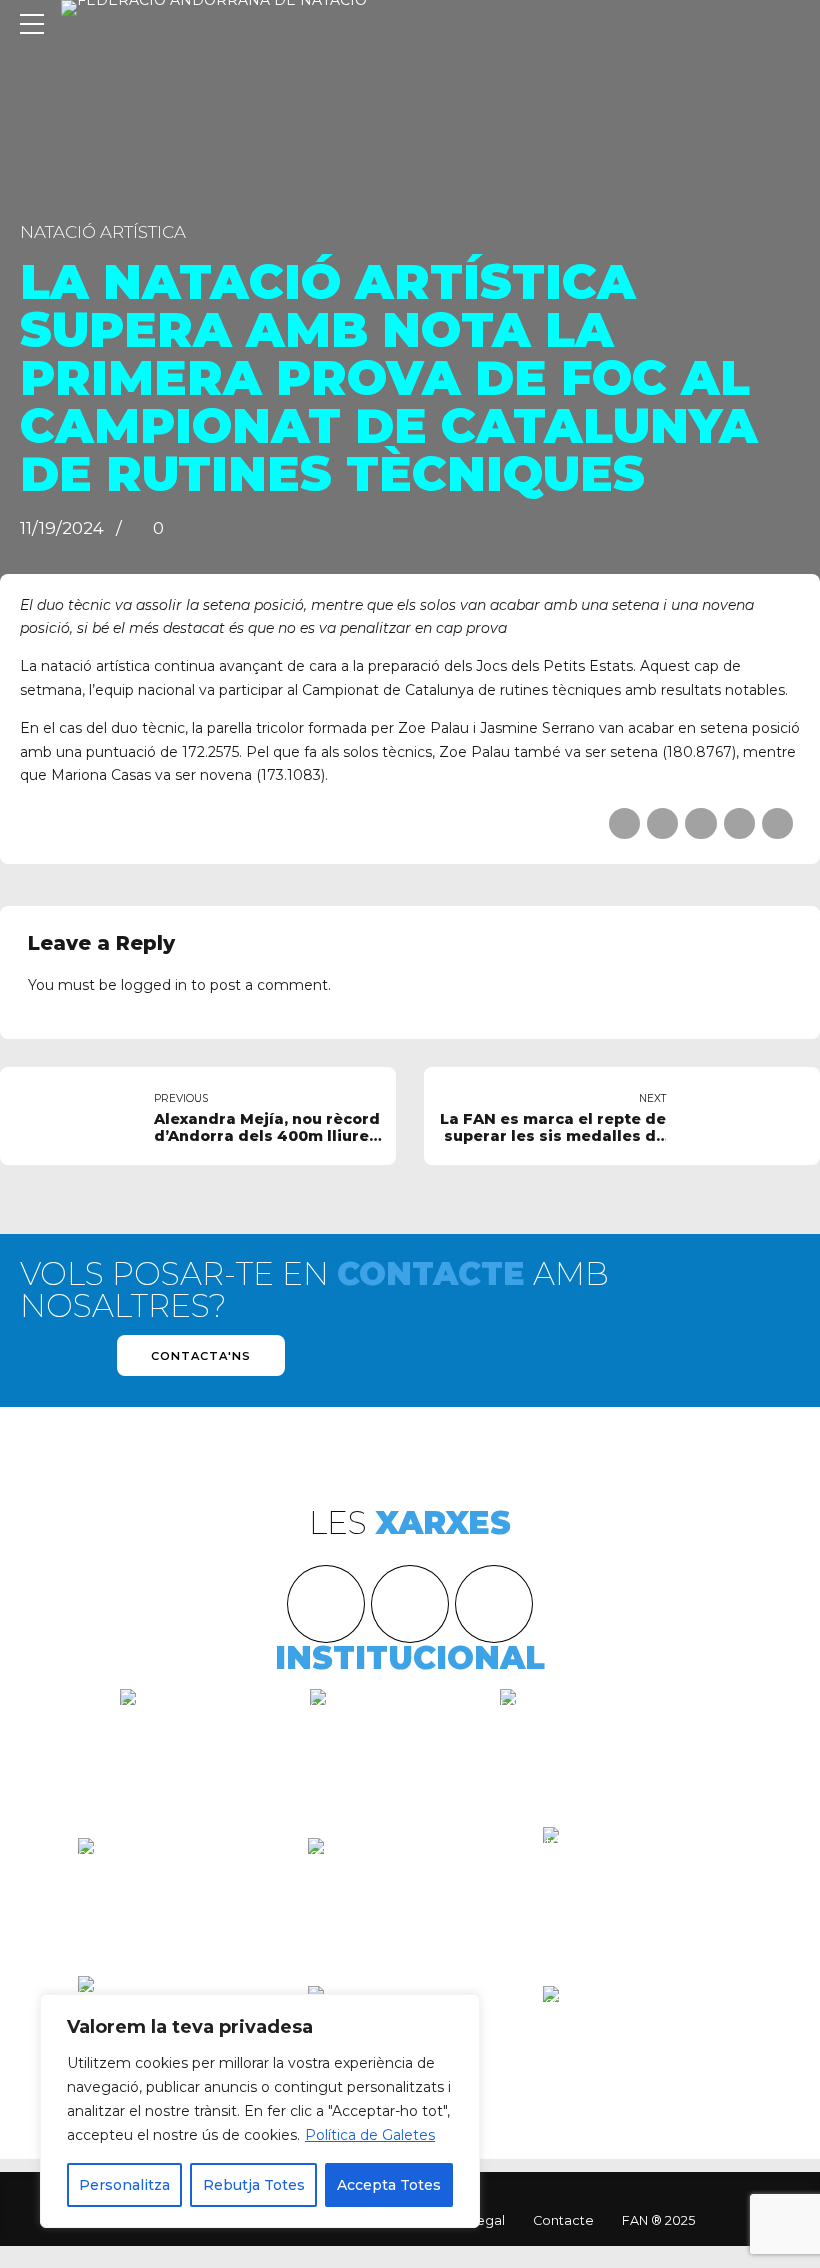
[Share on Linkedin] (700, 823)
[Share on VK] (739, 823)
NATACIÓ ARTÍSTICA (103, 232)
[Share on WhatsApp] (777, 823)
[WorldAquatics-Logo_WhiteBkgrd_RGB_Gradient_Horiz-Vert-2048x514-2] (600, 1714)
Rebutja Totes (254, 2185)
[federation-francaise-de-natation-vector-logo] (643, 1882)
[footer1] (200, 1739)
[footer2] (390, 1739)
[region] (260, 2111)
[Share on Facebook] (624, 823)
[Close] (459, 2011)
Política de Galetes (370, 2135)
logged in (154, 985)
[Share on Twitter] (662, 823)
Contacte (563, 2220)
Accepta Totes (389, 2185)
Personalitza (124, 2185)
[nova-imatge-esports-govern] (643, 2029)
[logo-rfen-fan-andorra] (410, 1888)
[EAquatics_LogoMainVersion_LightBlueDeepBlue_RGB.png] (178, 1873)
